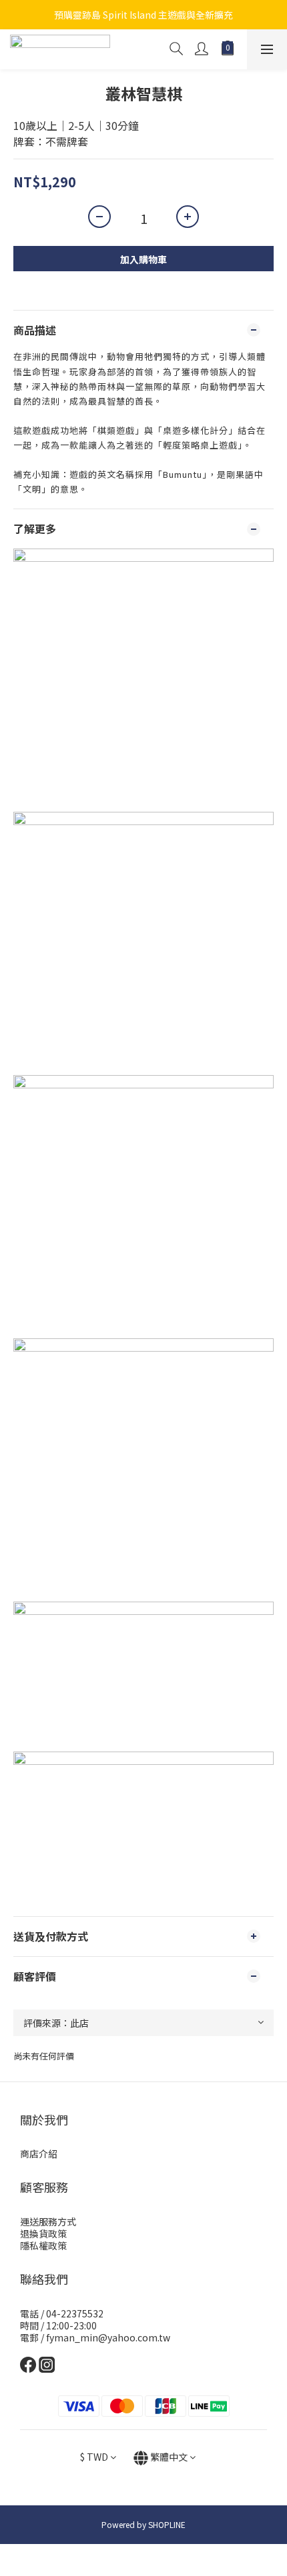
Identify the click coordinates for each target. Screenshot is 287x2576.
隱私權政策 (43, 2245)
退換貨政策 (43, 2233)
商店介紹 (39, 2153)
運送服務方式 (48, 2221)
